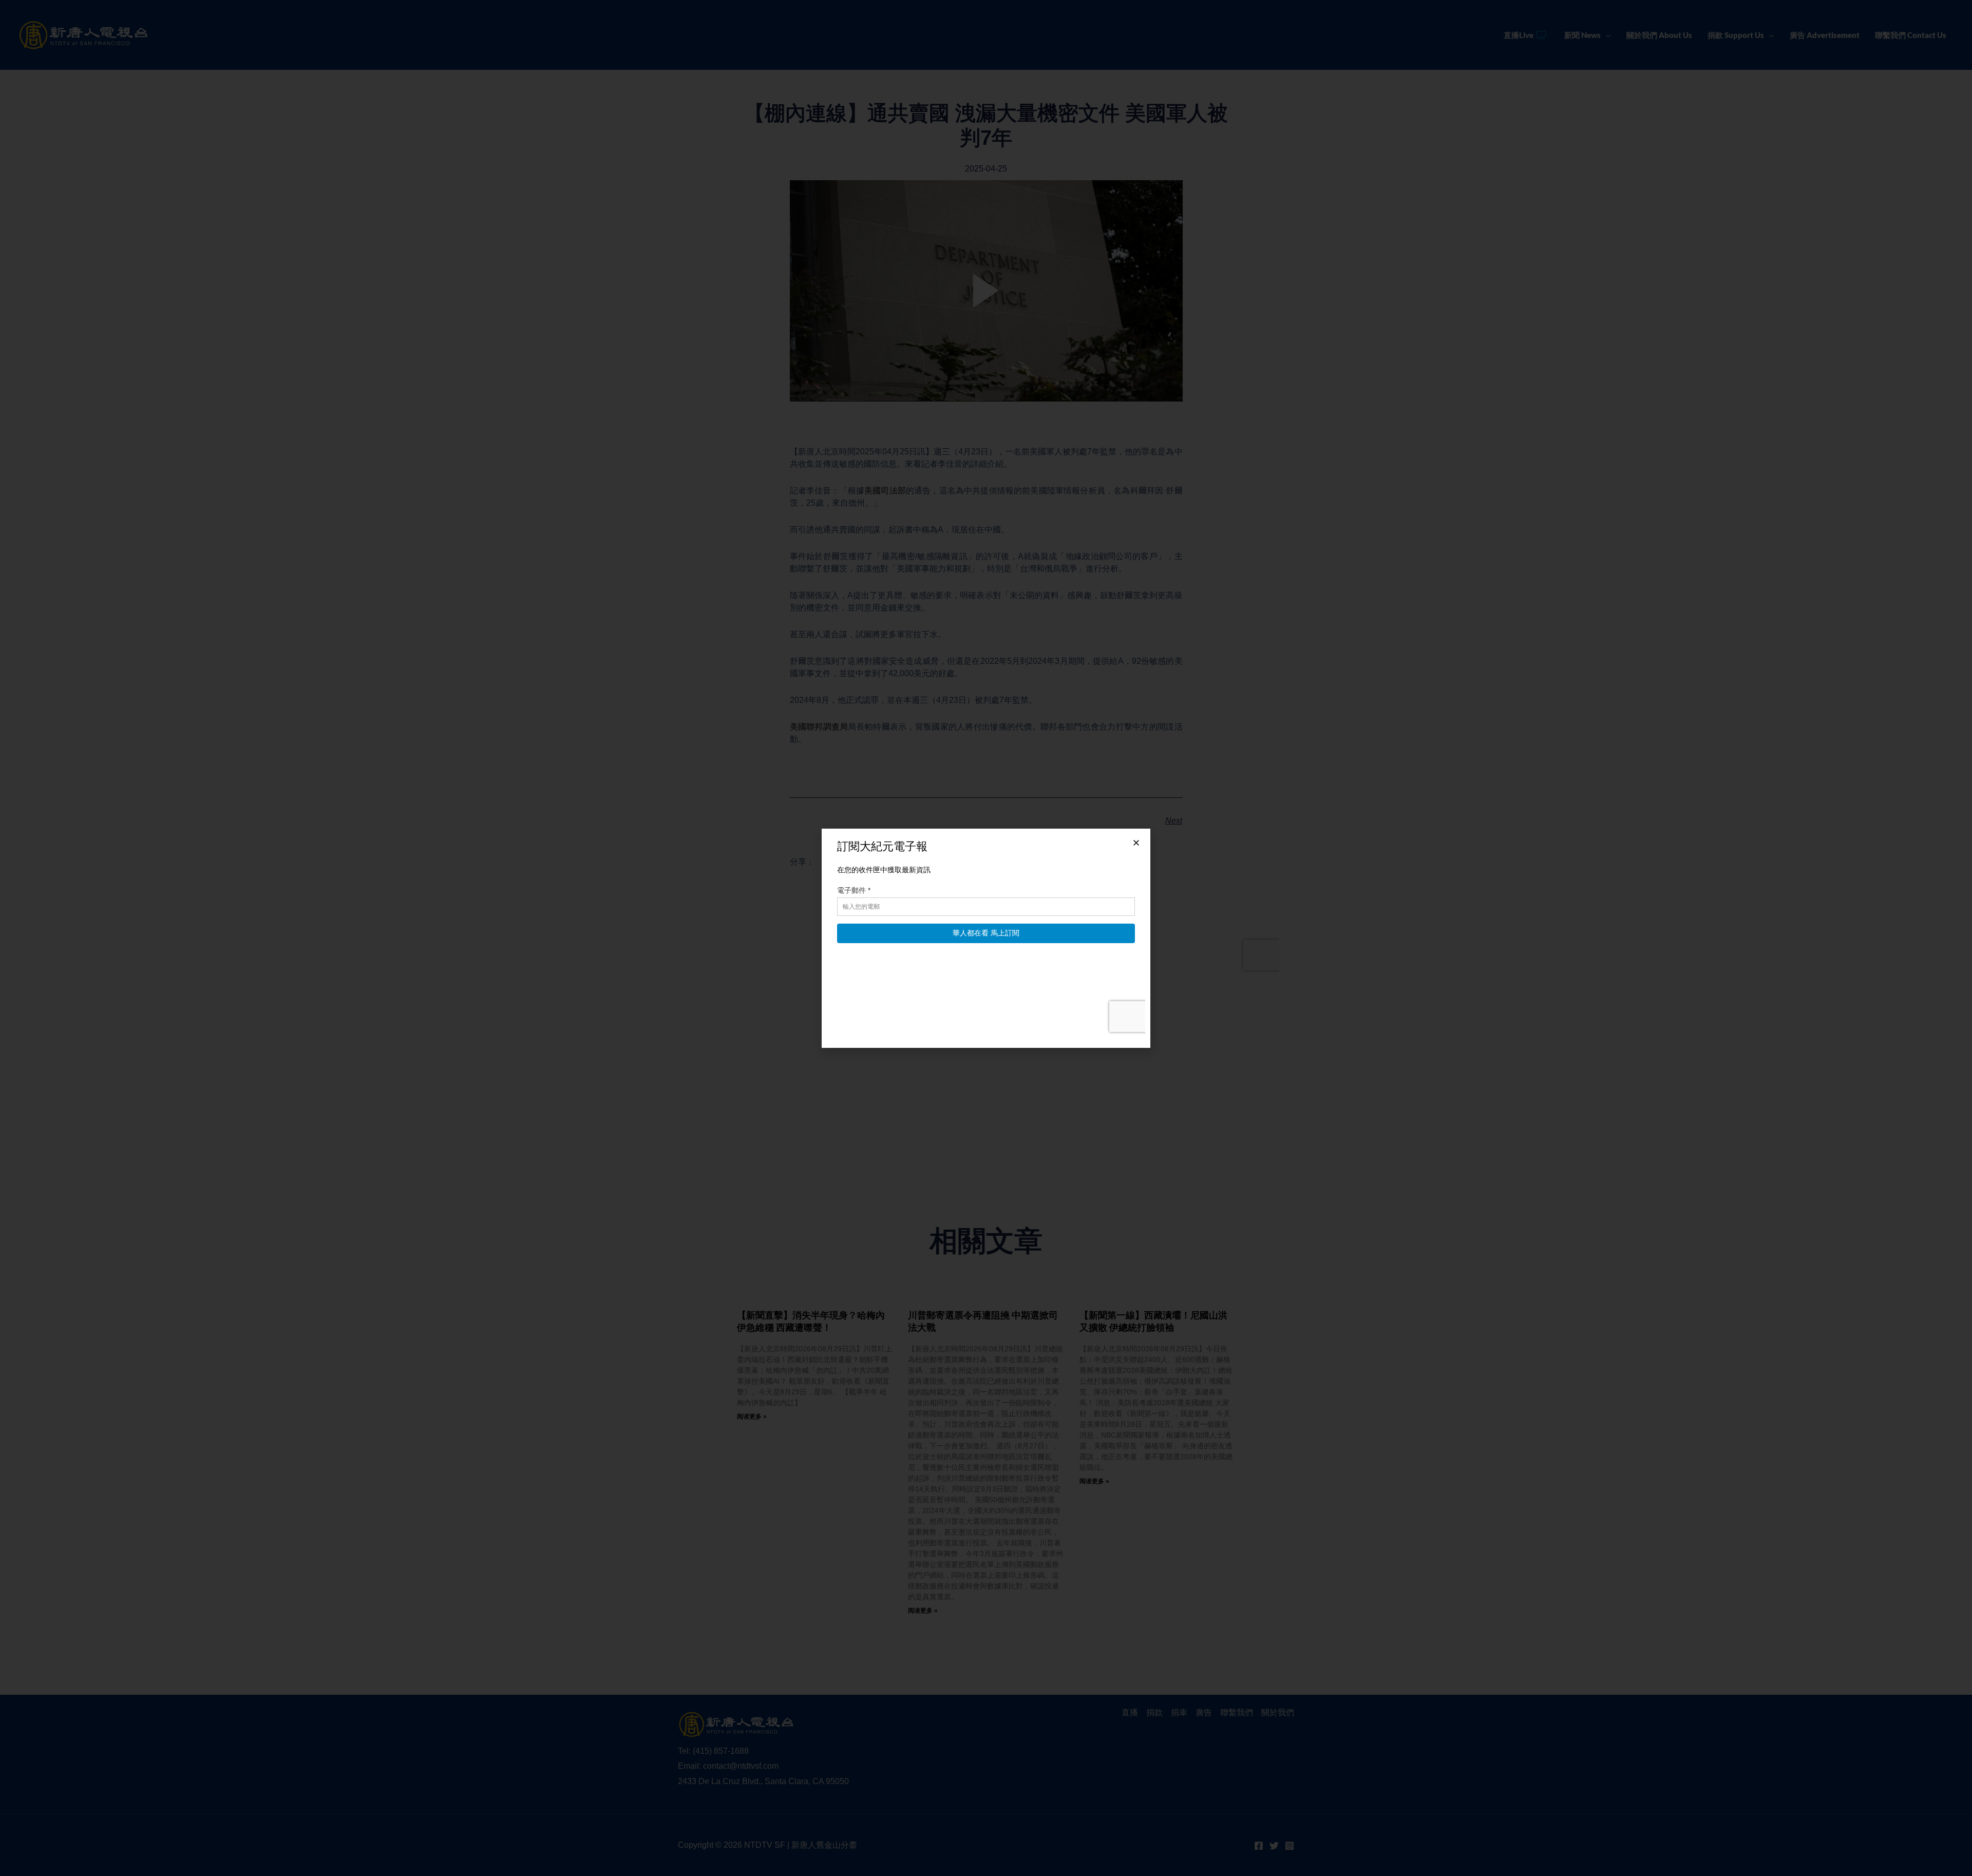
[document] (986, 938)
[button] (1136, 843)
